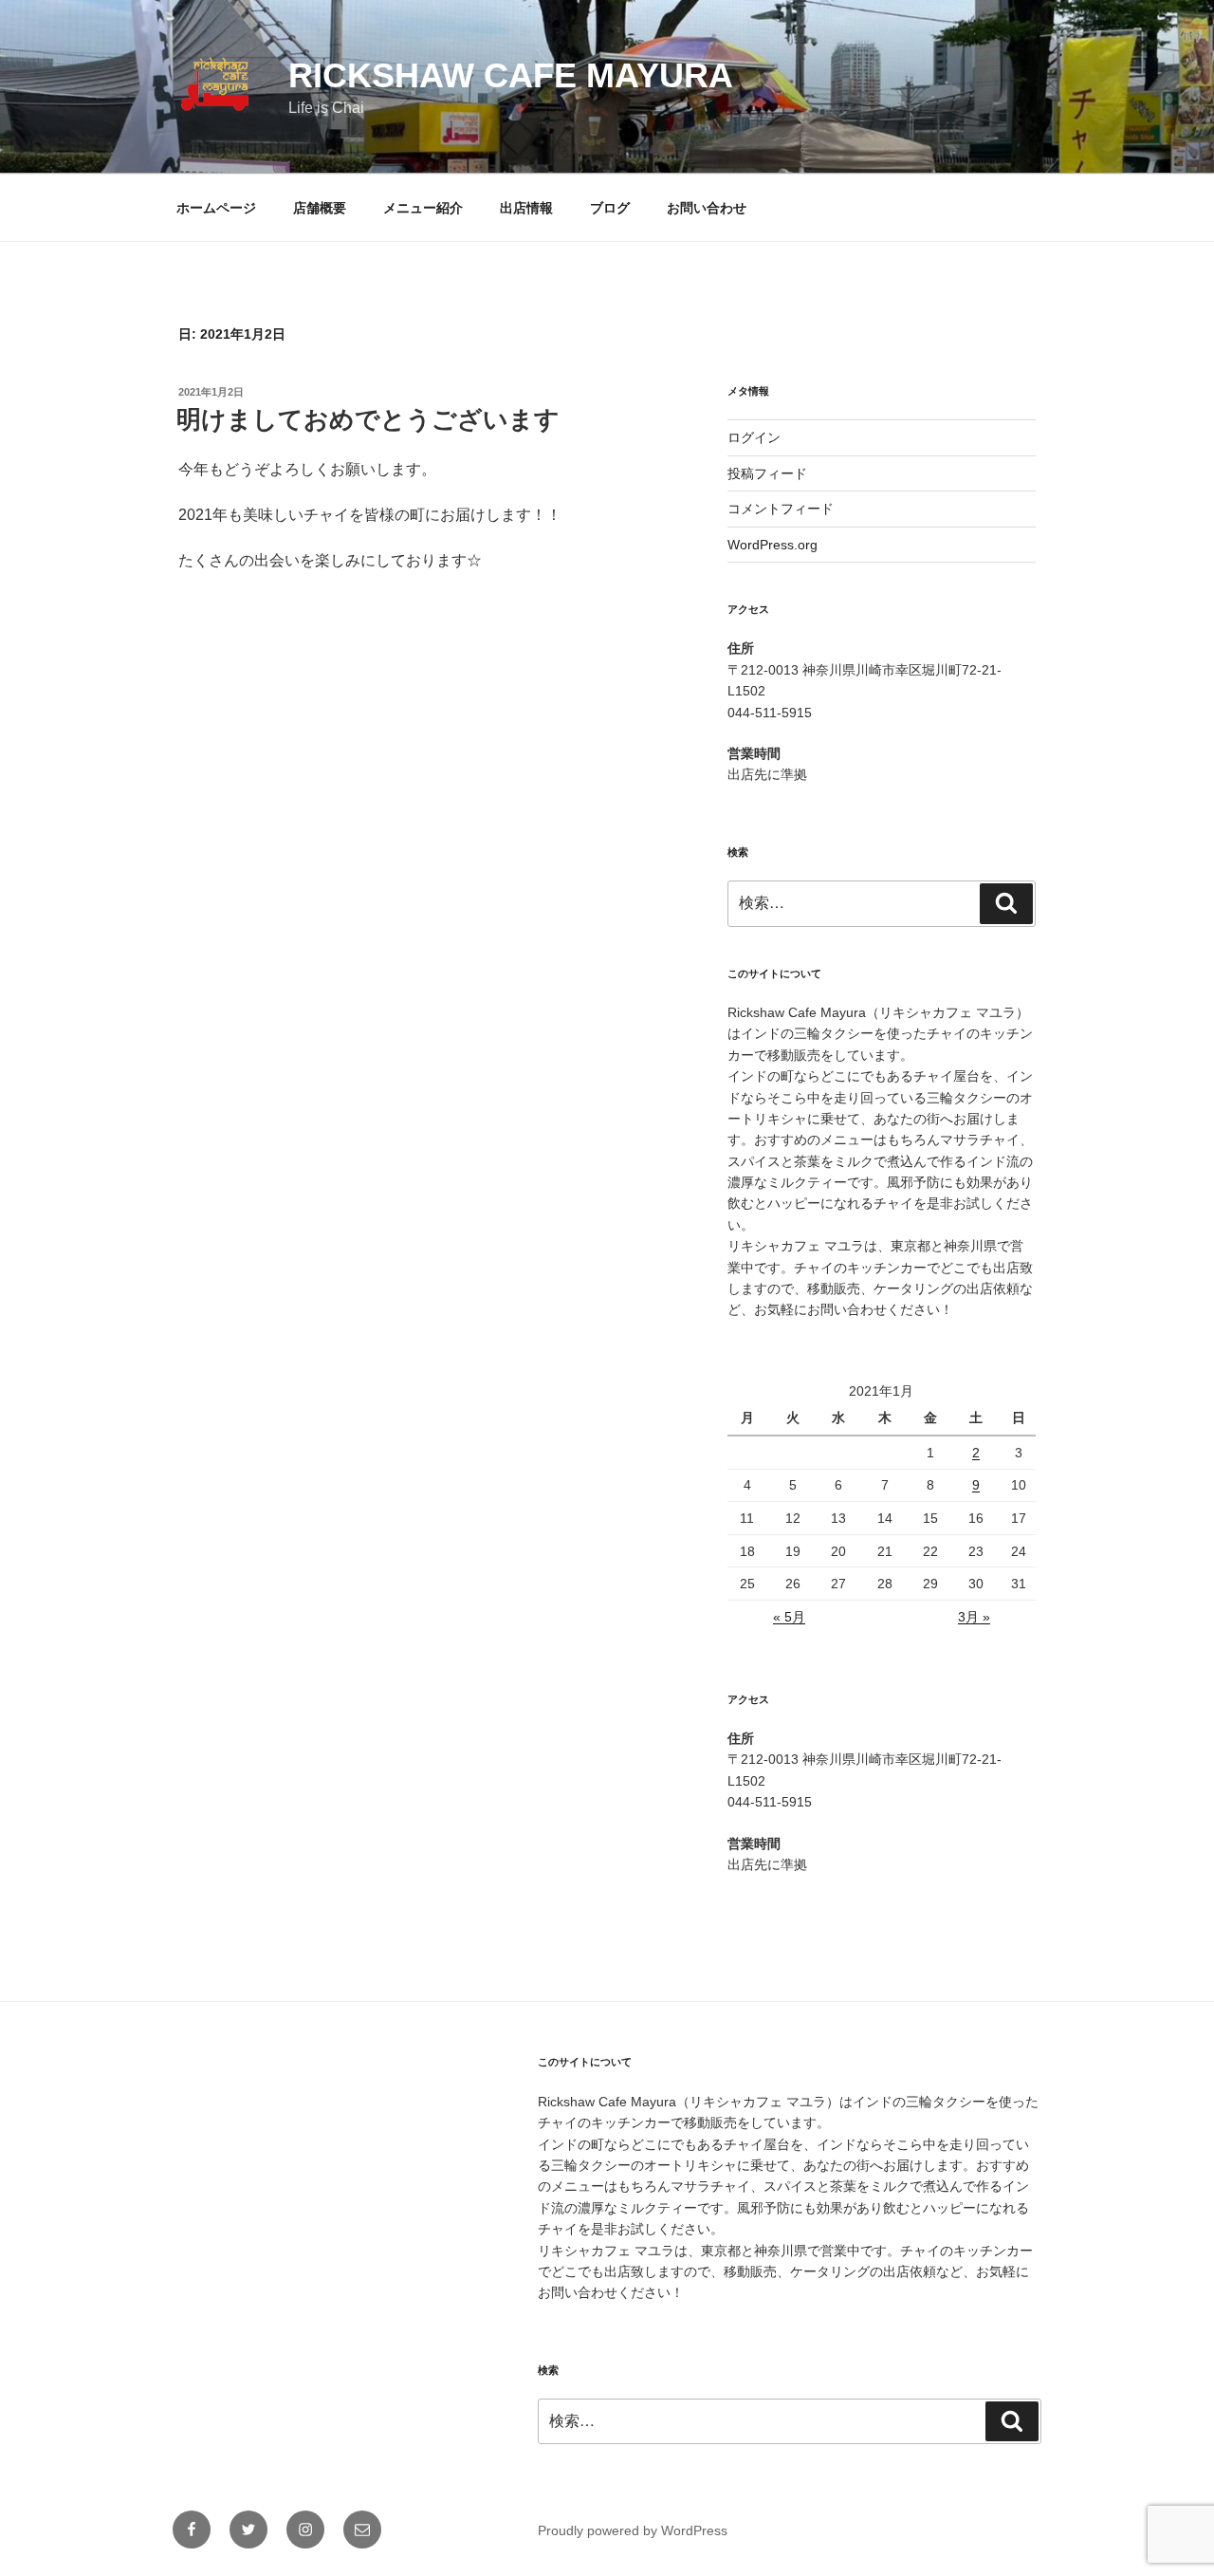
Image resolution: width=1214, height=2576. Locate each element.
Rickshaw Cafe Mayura (511, 75)
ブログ (610, 208)
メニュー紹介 (423, 208)
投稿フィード (767, 473)
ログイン (754, 437)
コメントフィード (781, 509)
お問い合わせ (707, 208)
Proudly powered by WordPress (633, 2530)
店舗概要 (320, 208)
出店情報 (526, 208)
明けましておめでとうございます (368, 419)
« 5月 (789, 1617)
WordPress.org (773, 545)
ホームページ (216, 208)
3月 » (974, 1617)
